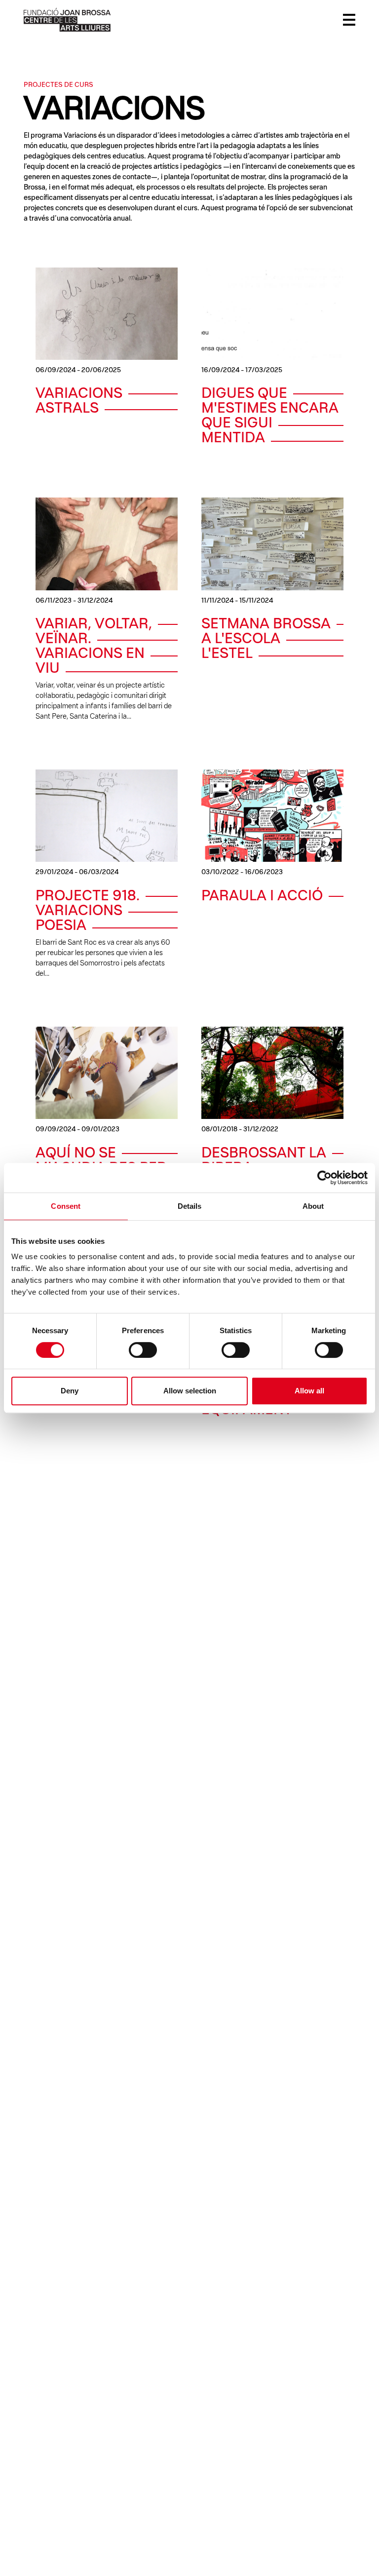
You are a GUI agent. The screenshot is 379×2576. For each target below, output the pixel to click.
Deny (70, 1391)
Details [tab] (190, 1206)
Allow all (309, 1391)
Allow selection (190, 1391)
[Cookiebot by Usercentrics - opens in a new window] (324, 1178)
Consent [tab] (66, 1206)
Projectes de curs (58, 85)
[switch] (143, 1350)
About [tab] (313, 1206)
